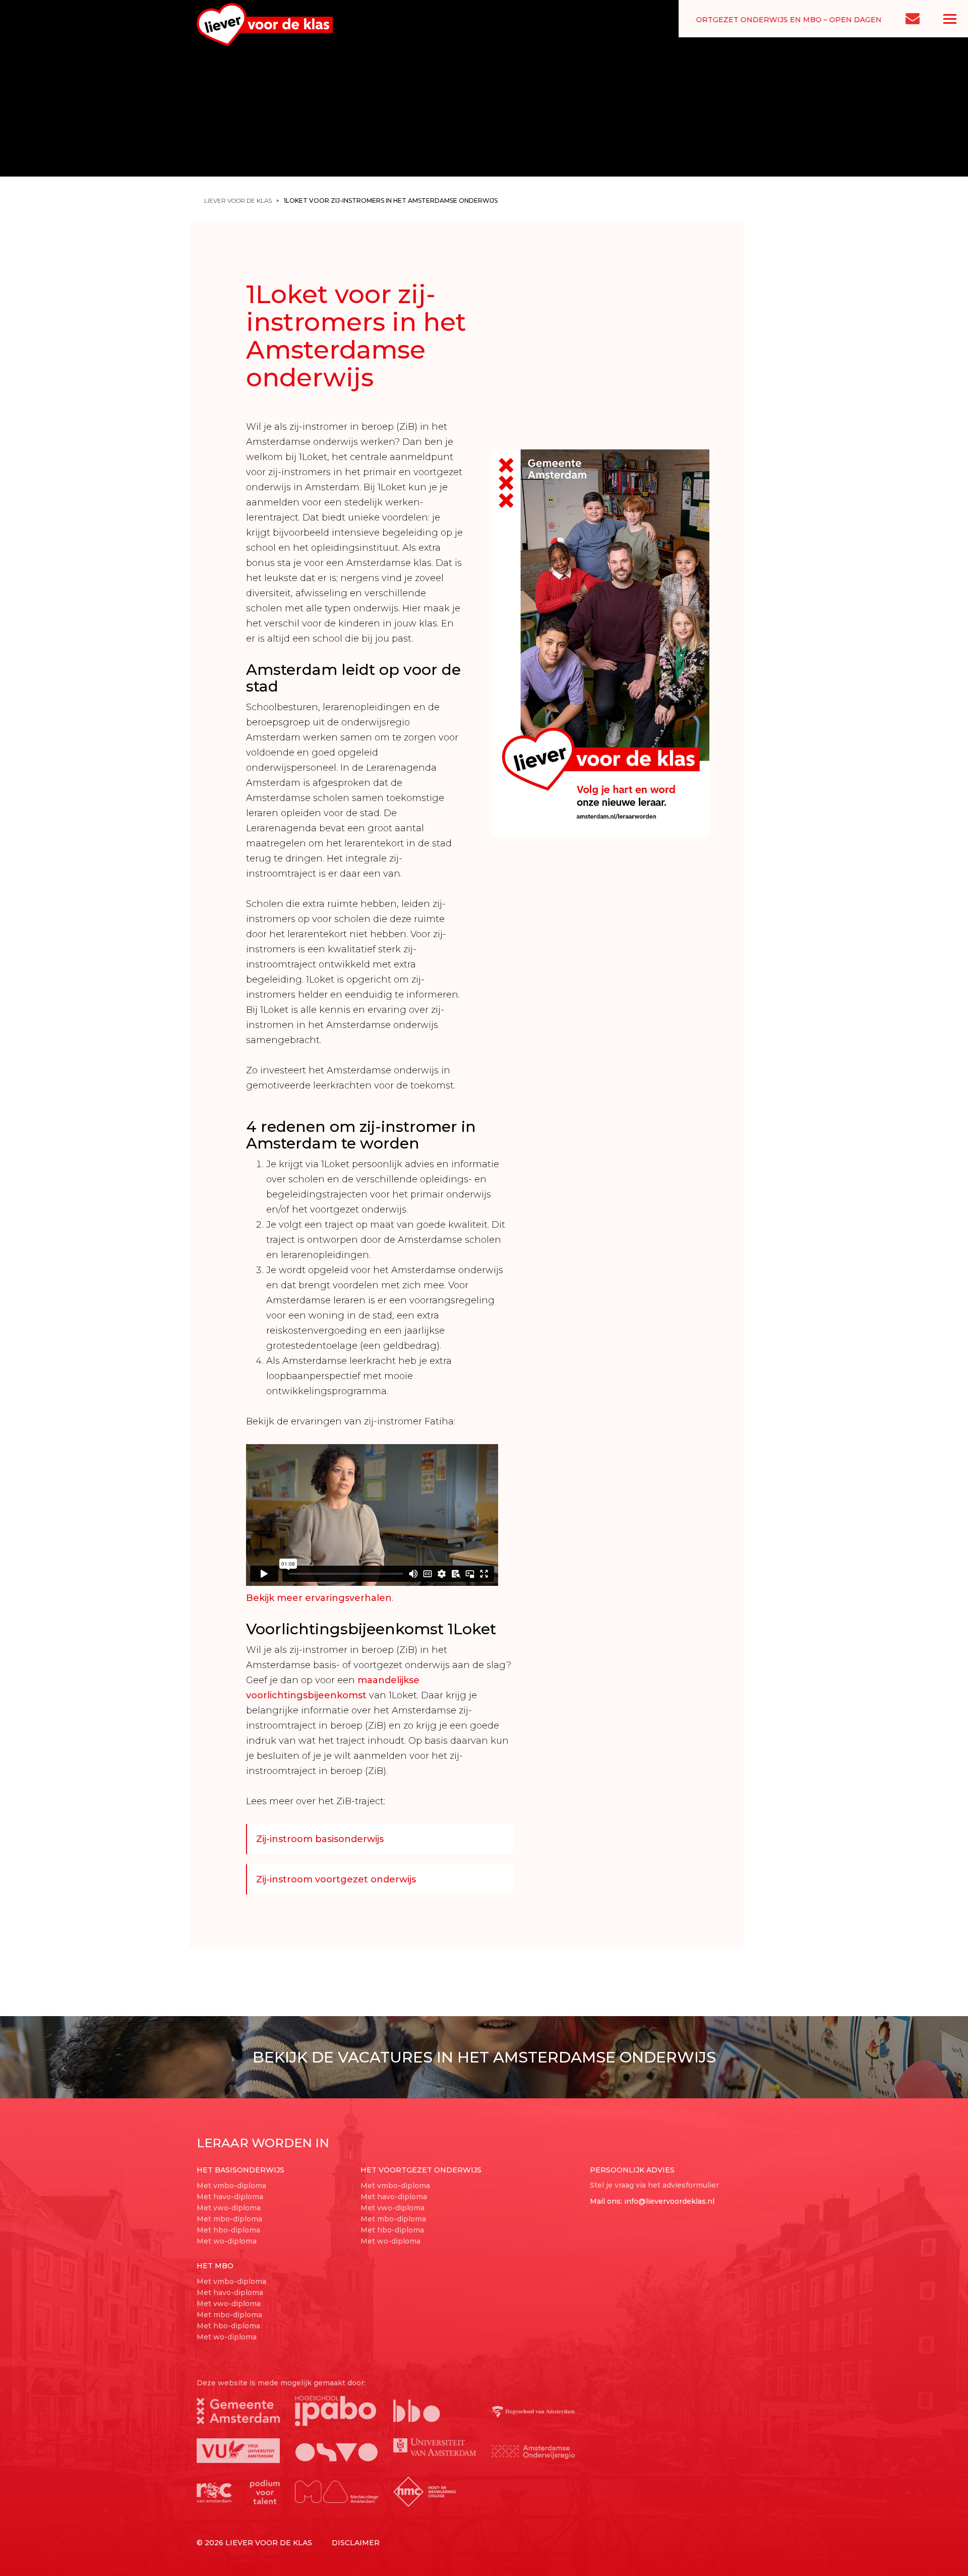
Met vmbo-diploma (231, 2186)
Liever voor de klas (238, 201)
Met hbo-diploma (228, 2230)
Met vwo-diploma (229, 2208)
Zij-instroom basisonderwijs (320, 1839)
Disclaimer (356, 2543)
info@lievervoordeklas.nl (669, 2201)
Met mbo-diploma (229, 2219)
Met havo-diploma (230, 2197)
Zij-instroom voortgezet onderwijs (336, 1879)
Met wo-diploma (227, 2241)
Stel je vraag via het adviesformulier (654, 2185)
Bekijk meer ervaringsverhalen (319, 1598)
